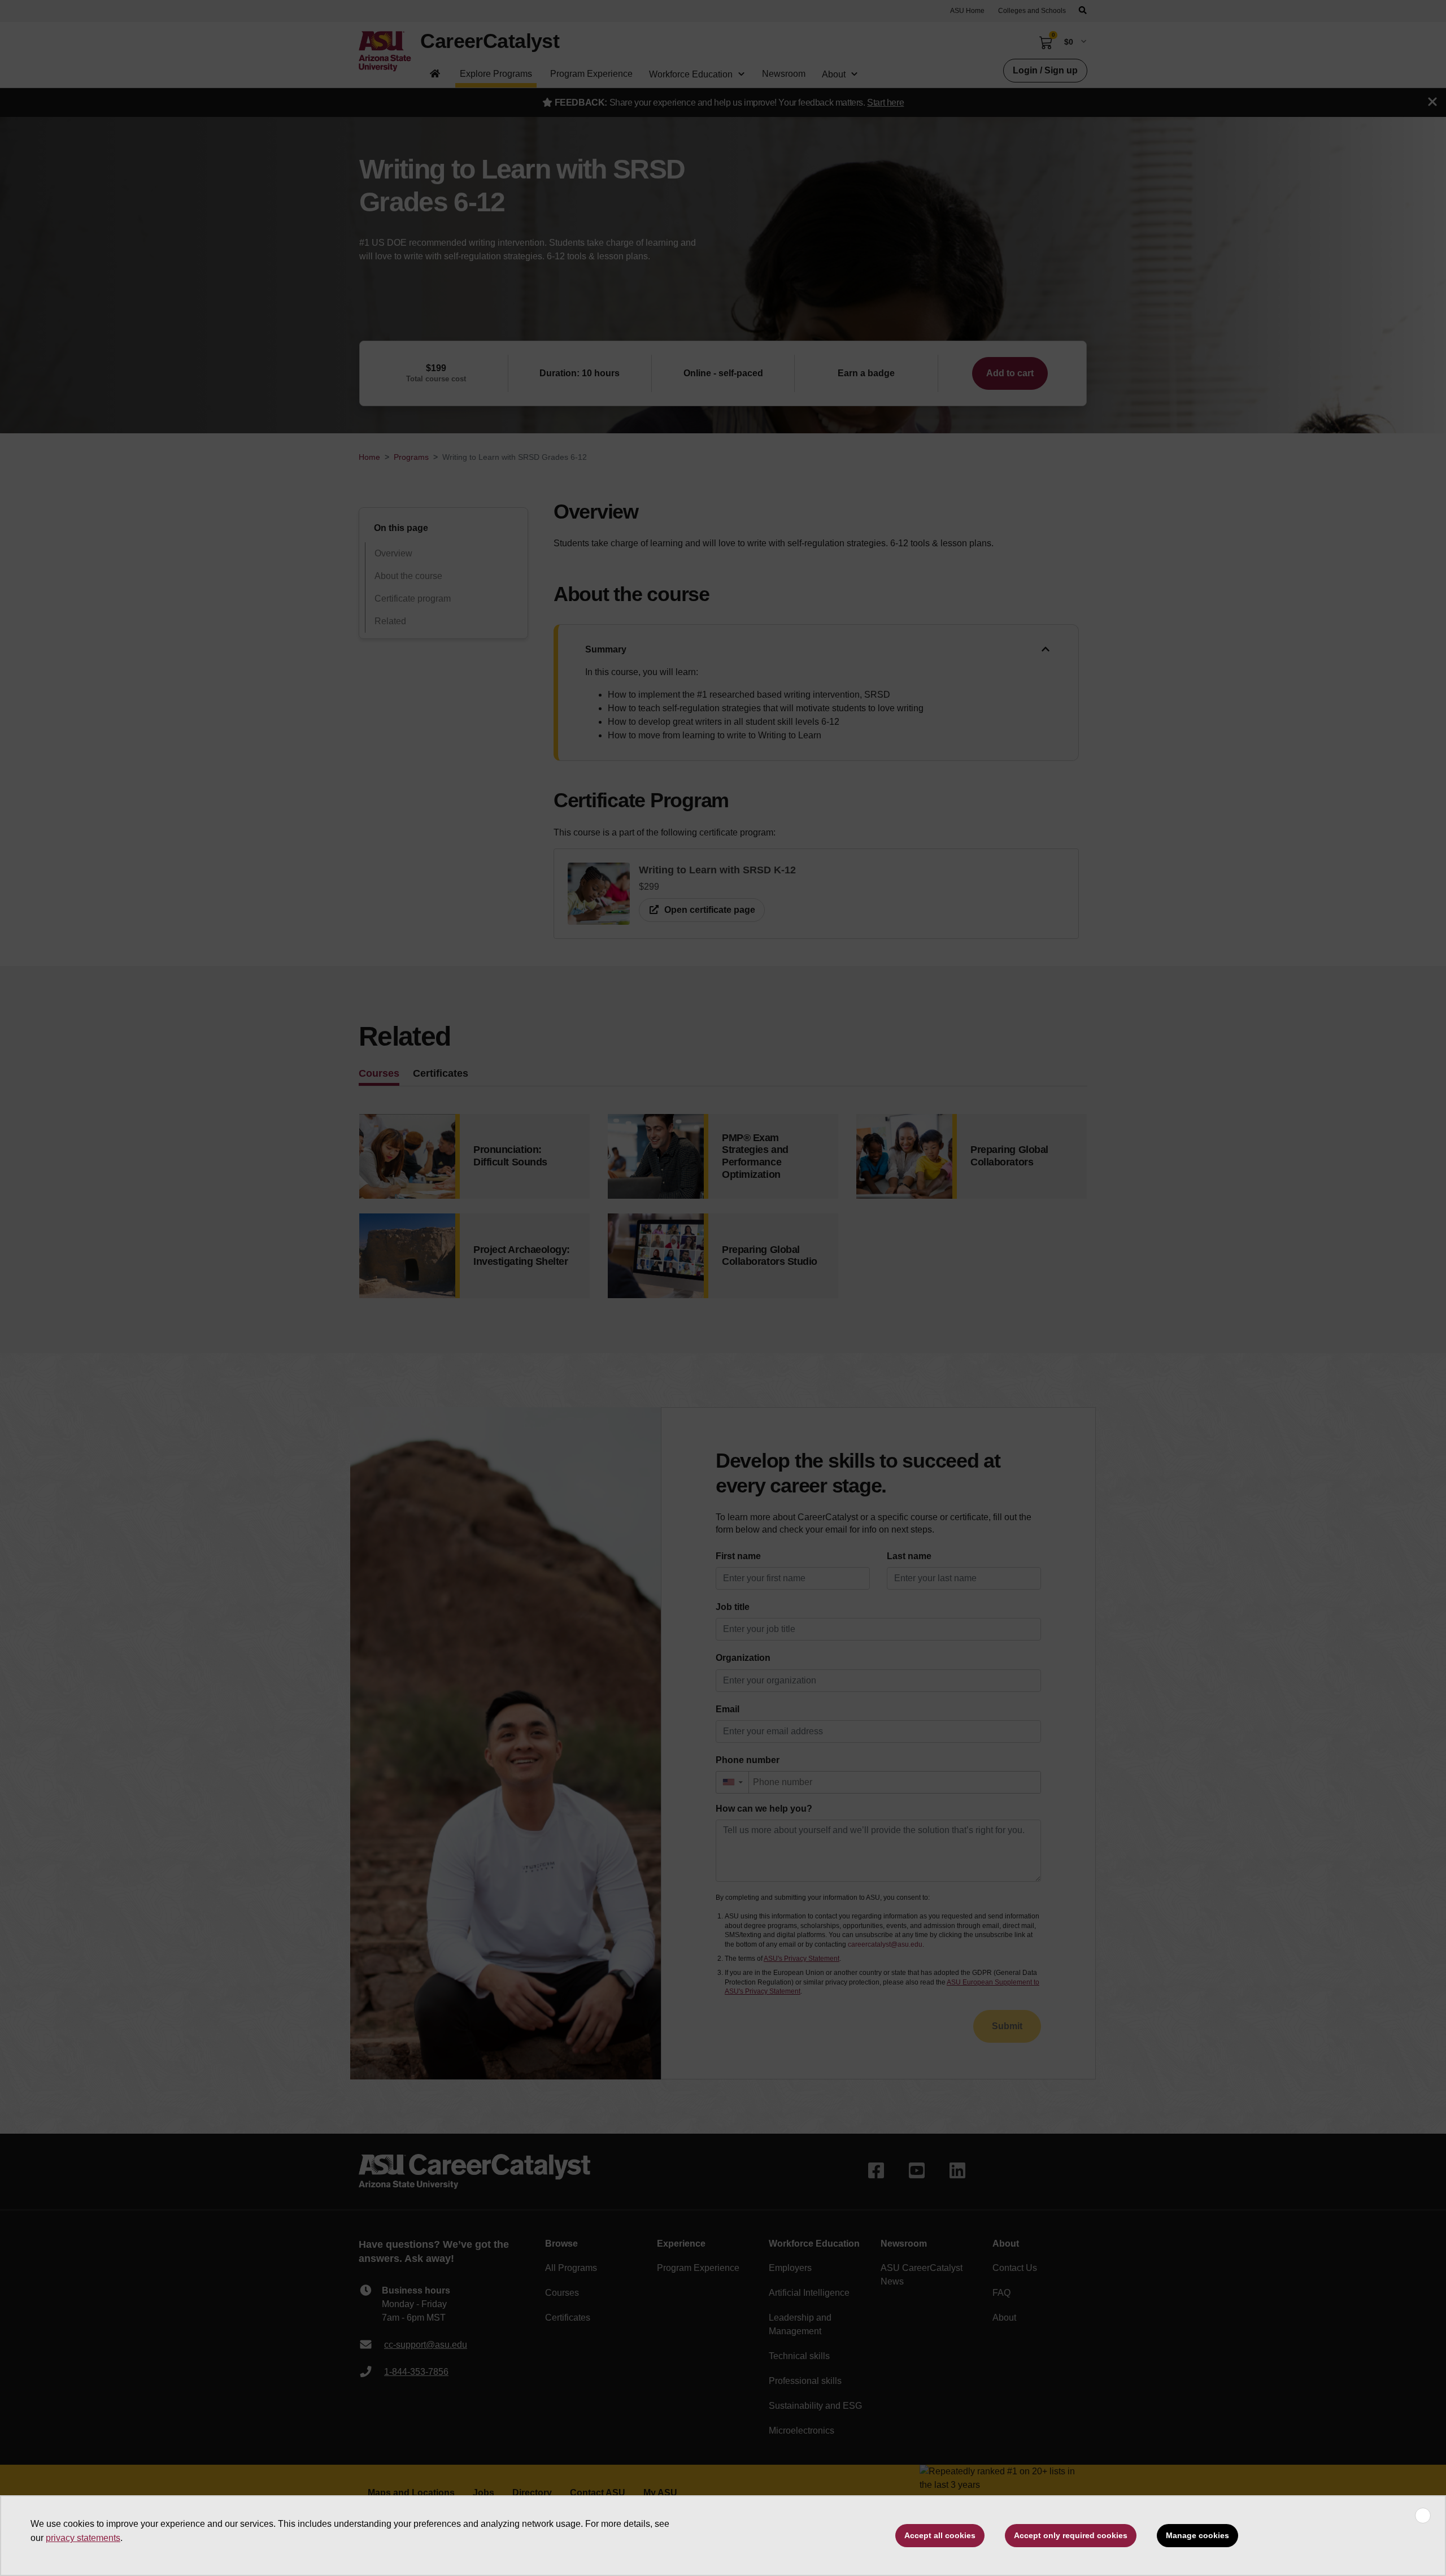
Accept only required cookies (1071, 2535)
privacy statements (83, 2538)
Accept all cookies (940, 2535)
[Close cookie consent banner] (1423, 2516)
